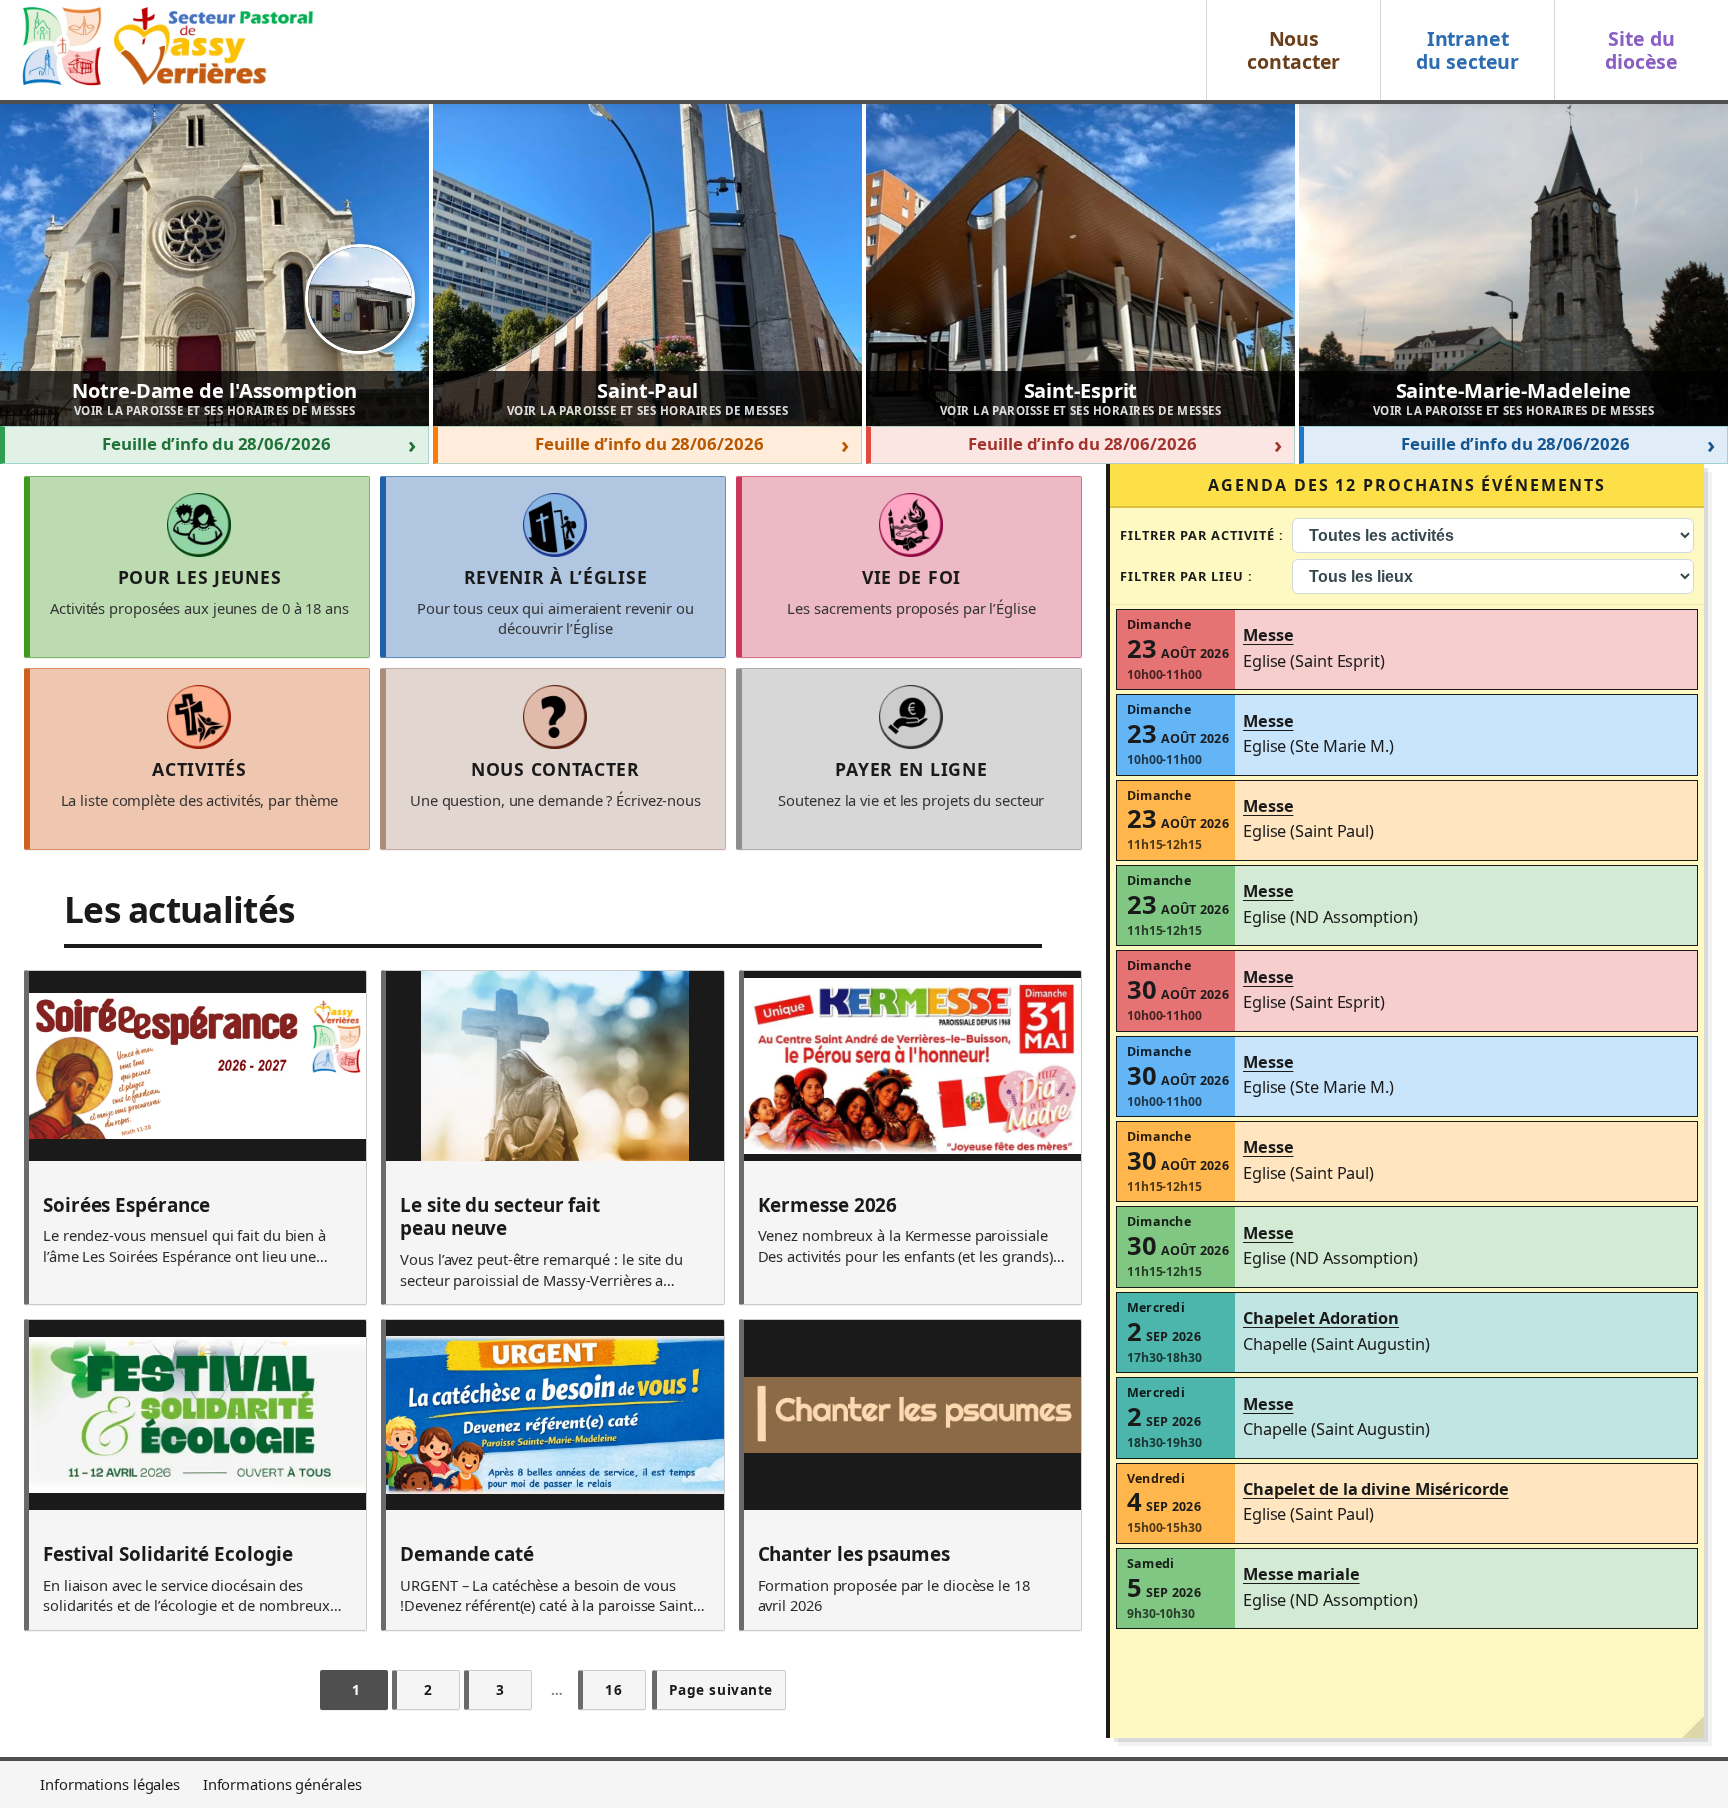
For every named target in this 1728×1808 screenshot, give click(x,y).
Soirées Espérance (126, 1206)
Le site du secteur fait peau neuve (500, 1217)
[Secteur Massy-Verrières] (165, 50)
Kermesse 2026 (828, 1206)
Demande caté (467, 1555)
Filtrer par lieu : (1186, 576)
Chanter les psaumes (854, 1555)
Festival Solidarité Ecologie (168, 1555)
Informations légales (110, 1784)
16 (613, 1689)
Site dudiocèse (1641, 50)
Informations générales (282, 1784)
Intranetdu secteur (1467, 50)
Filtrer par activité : (1202, 535)
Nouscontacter (1293, 50)
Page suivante (721, 1689)
